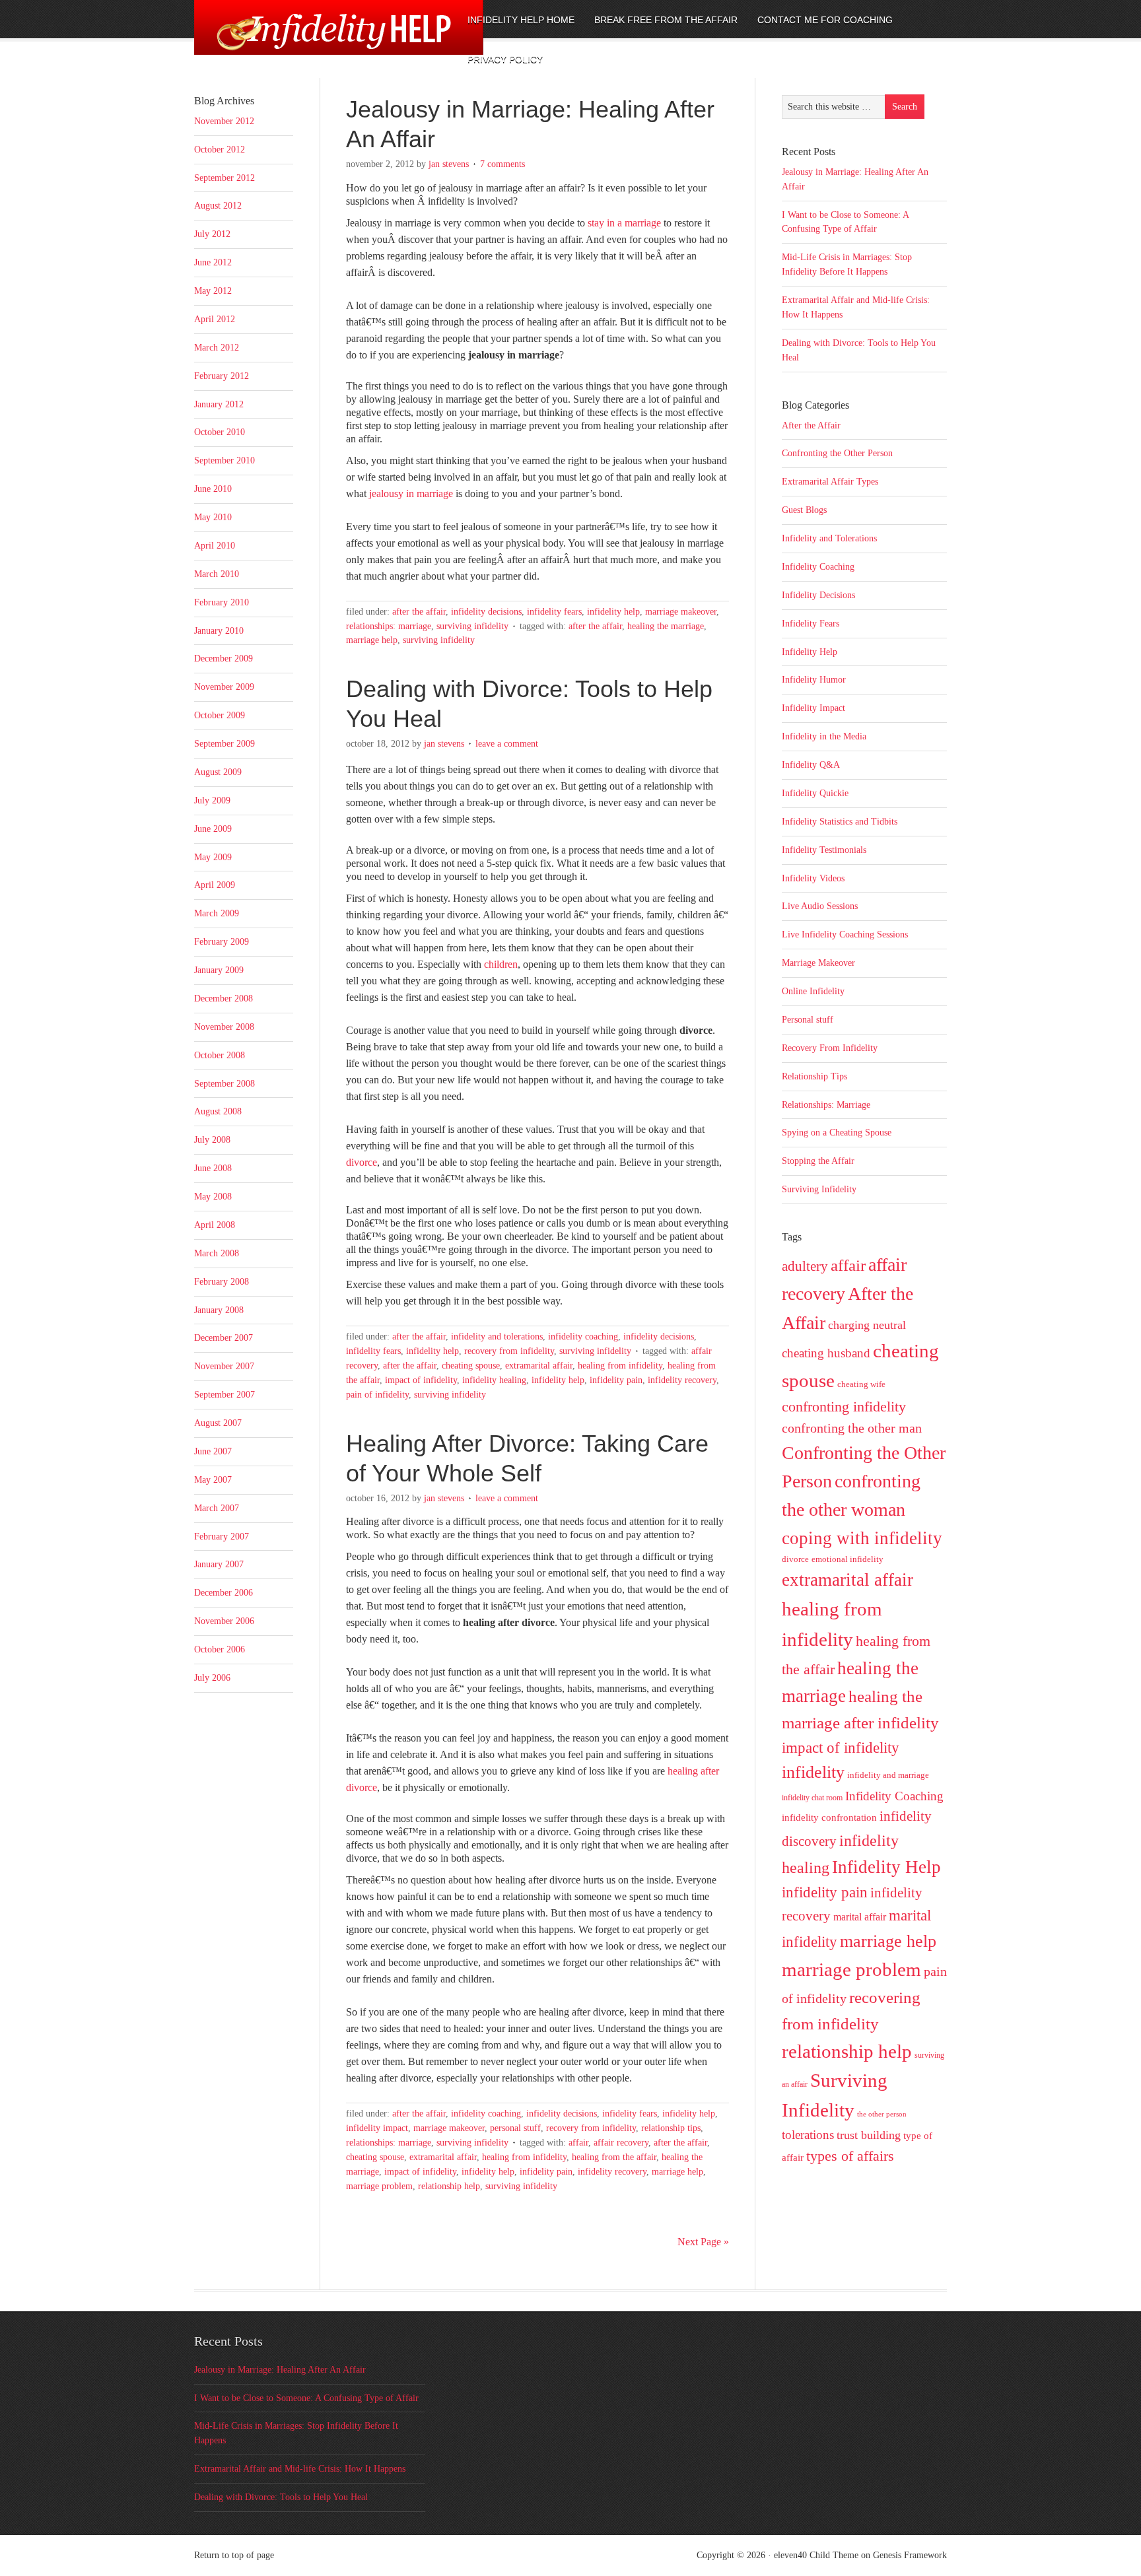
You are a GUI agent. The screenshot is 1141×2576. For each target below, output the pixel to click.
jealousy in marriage (411, 493)
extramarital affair (539, 1366)
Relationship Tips (671, 2128)
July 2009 (212, 800)
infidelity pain (616, 1380)
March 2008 (217, 1253)
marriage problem (379, 2186)
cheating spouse (471, 1366)
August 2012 (218, 206)
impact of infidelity (421, 1380)
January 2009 (219, 970)
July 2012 (212, 234)
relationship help (449, 2186)
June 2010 (213, 489)
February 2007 (222, 1537)
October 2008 (220, 1055)
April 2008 (215, 1225)
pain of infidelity (377, 1395)
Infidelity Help (613, 612)
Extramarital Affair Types (830, 482)
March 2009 (217, 913)
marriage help (372, 640)
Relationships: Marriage (389, 626)
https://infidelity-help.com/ (303, 38)
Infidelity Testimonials (824, 850)
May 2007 (213, 1480)
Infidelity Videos (813, 878)
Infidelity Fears (554, 612)
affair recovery (621, 2143)
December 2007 (224, 1338)
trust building (869, 2135)
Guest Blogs (804, 510)
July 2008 (212, 1140)
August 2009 (218, 772)
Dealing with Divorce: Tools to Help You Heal (281, 2497)
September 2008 (225, 1084)
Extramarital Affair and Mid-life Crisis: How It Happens (300, 2469)
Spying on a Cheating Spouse (837, 1133)
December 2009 (224, 659)
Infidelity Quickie (815, 793)
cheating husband (826, 1353)
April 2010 (215, 546)
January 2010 (219, 631)
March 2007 (217, 1508)
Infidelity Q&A (811, 765)
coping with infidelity (862, 1538)
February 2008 (222, 1282)
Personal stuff (515, 2128)
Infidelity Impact (377, 2128)
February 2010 (222, 602)
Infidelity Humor (814, 680)
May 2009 (213, 857)
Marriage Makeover (681, 612)
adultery (805, 1266)
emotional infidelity (847, 1559)
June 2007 (213, 1451)
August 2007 (218, 1423)
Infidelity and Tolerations (497, 1337)
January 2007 (219, 1564)
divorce (362, 1162)
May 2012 (213, 291)
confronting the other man (852, 1428)
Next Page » (703, 2242)
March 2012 (217, 348)
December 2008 (224, 999)
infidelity (813, 1772)
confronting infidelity (844, 1407)
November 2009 (224, 687)
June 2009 (213, 829)
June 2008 (213, 1168)
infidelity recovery (682, 1380)
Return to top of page (234, 2555)
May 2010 (213, 517)
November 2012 (224, 121)
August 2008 (218, 1111)
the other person (882, 2114)
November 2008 (224, 1027)
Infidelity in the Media (824, 736)
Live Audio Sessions (820, 906)
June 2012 (213, 262)
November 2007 (224, 1366)
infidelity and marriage (888, 1775)
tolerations (808, 2135)
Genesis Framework (910, 2555)
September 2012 (225, 178)
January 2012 (219, 404)
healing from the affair (614, 2157)
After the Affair (419, 612)
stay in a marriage (624, 223)
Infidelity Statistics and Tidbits (840, 822)
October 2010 (220, 432)
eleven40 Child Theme (816, 2555)
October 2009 (220, 715)
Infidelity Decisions (486, 612)
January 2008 (219, 1310)
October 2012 (220, 150)
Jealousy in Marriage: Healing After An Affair (280, 2370)
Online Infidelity (813, 991)
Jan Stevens (449, 164)
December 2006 (224, 1593)
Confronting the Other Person (837, 453)
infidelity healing (494, 1380)
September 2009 (225, 744)
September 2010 (225, 460)
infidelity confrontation (829, 1817)
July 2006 (212, 1678)
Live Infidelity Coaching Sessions (845, 934)
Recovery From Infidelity (509, 1351)
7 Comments (502, 164)
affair (578, 2143)
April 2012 (215, 319)
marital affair (860, 1917)
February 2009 (222, 942)
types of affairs (850, 2156)
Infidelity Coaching (583, 1337)
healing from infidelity (620, 1366)
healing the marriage (666, 626)
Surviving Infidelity (472, 626)
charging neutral (867, 1325)
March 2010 (217, 574)
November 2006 (224, 1621)
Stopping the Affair (818, 1161)
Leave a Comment (507, 744)
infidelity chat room (812, 1798)
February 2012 (222, 376)
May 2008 (213, 1197)
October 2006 (220, 1649)
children (501, 964)
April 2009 (215, 885)
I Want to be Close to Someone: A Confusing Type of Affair (306, 2398)
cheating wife (861, 1384)
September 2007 (225, 1395)
